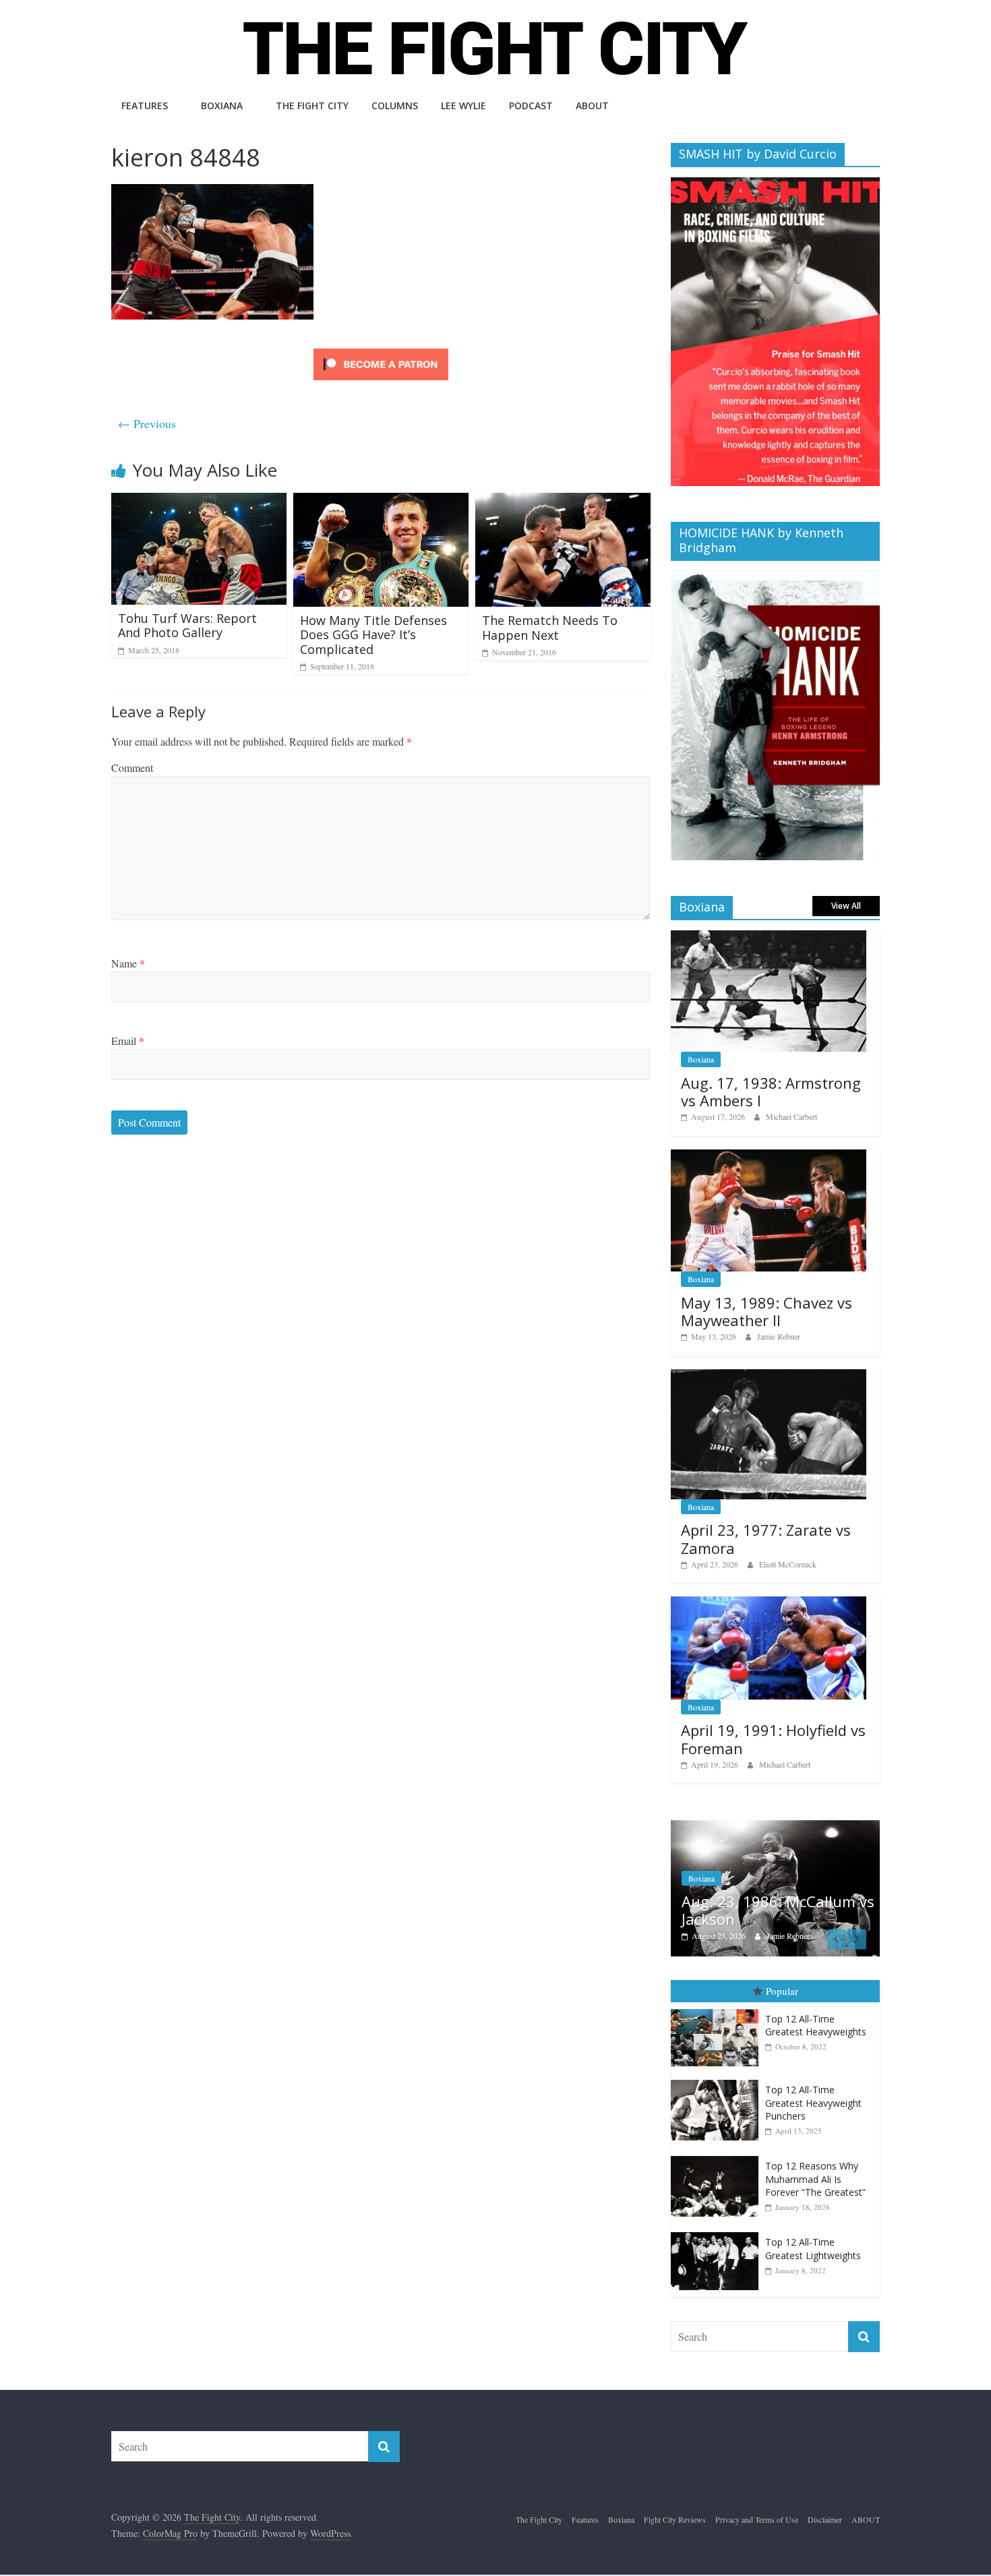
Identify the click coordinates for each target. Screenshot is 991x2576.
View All (846, 906)
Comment (132, 768)
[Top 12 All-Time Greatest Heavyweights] (718, 2009)
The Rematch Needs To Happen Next (550, 628)
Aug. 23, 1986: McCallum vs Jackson (778, 1910)
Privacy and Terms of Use (757, 2519)
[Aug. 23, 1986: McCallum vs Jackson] (775, 1827)
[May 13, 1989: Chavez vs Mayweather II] (769, 1157)
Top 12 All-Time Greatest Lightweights (813, 2249)
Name (128, 963)
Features (145, 106)
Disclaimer (825, 2519)
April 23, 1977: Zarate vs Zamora (766, 1538)
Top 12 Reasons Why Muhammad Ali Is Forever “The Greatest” (815, 2179)
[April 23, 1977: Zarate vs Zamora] (769, 1376)
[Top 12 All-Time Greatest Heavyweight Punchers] (718, 2080)
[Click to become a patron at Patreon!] (381, 350)
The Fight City (312, 106)
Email (128, 1041)
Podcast (531, 106)
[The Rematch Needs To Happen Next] (563, 501)
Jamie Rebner (779, 1336)
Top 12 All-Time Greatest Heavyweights (816, 2026)
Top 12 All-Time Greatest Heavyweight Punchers (813, 2103)
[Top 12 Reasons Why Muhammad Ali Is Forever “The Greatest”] (718, 2156)
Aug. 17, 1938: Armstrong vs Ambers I (771, 1091)
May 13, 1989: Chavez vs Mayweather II (767, 1311)
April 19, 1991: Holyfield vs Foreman (773, 1739)
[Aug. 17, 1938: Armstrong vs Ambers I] (769, 937)
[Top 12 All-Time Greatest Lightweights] (718, 2233)
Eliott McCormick (788, 1564)
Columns (395, 106)
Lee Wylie (463, 106)
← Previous (147, 423)
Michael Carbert (791, 1116)
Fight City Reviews (675, 2519)
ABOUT (592, 106)
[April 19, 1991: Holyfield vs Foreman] (769, 1604)
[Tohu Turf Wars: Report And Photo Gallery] (199, 501)
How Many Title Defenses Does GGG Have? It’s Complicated (373, 635)
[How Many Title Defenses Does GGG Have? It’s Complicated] (381, 501)
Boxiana (222, 106)
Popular (782, 1991)
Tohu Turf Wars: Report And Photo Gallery (187, 626)
